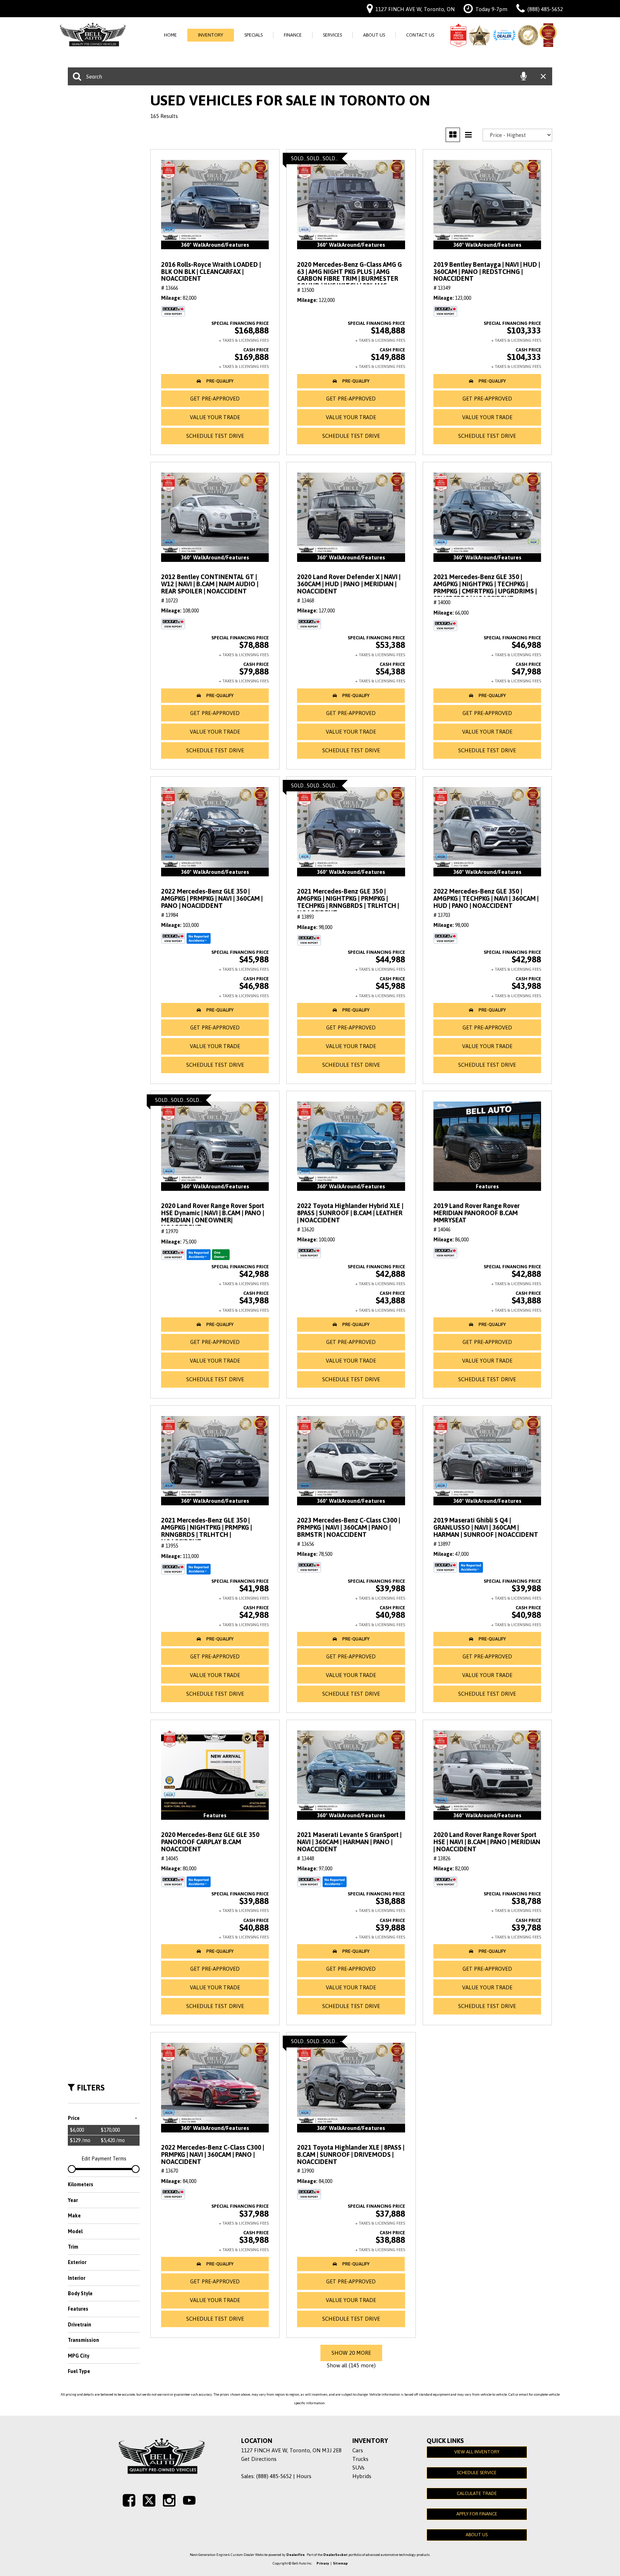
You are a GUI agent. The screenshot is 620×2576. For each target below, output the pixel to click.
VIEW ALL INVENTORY (477, 2452)
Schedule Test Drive (215, 436)
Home (170, 35)
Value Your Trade (215, 417)
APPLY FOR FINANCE (477, 2514)
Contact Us (420, 35)
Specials (253, 35)
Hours (304, 2476)
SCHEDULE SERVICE (477, 2473)
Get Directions (259, 2459)
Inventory (211, 35)
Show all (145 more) (351, 2365)
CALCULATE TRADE (477, 2493)
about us (477, 2535)
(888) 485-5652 (274, 2476)
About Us (374, 35)
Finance (293, 35)
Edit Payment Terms (104, 2159)
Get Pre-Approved (215, 399)
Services (332, 35)
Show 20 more (351, 2353)
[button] (215, 381)
